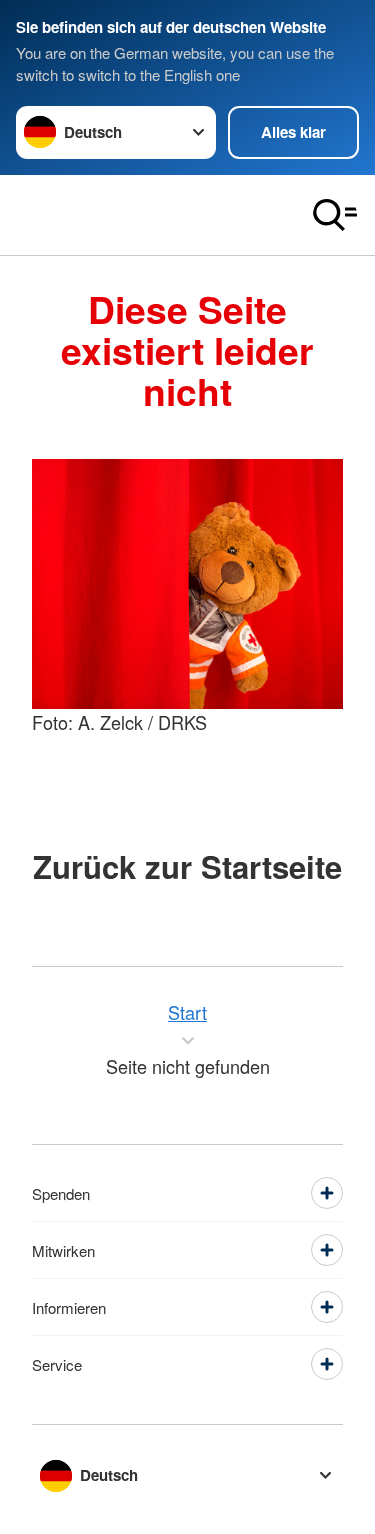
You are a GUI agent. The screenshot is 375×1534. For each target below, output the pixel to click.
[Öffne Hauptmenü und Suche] (335, 215)
